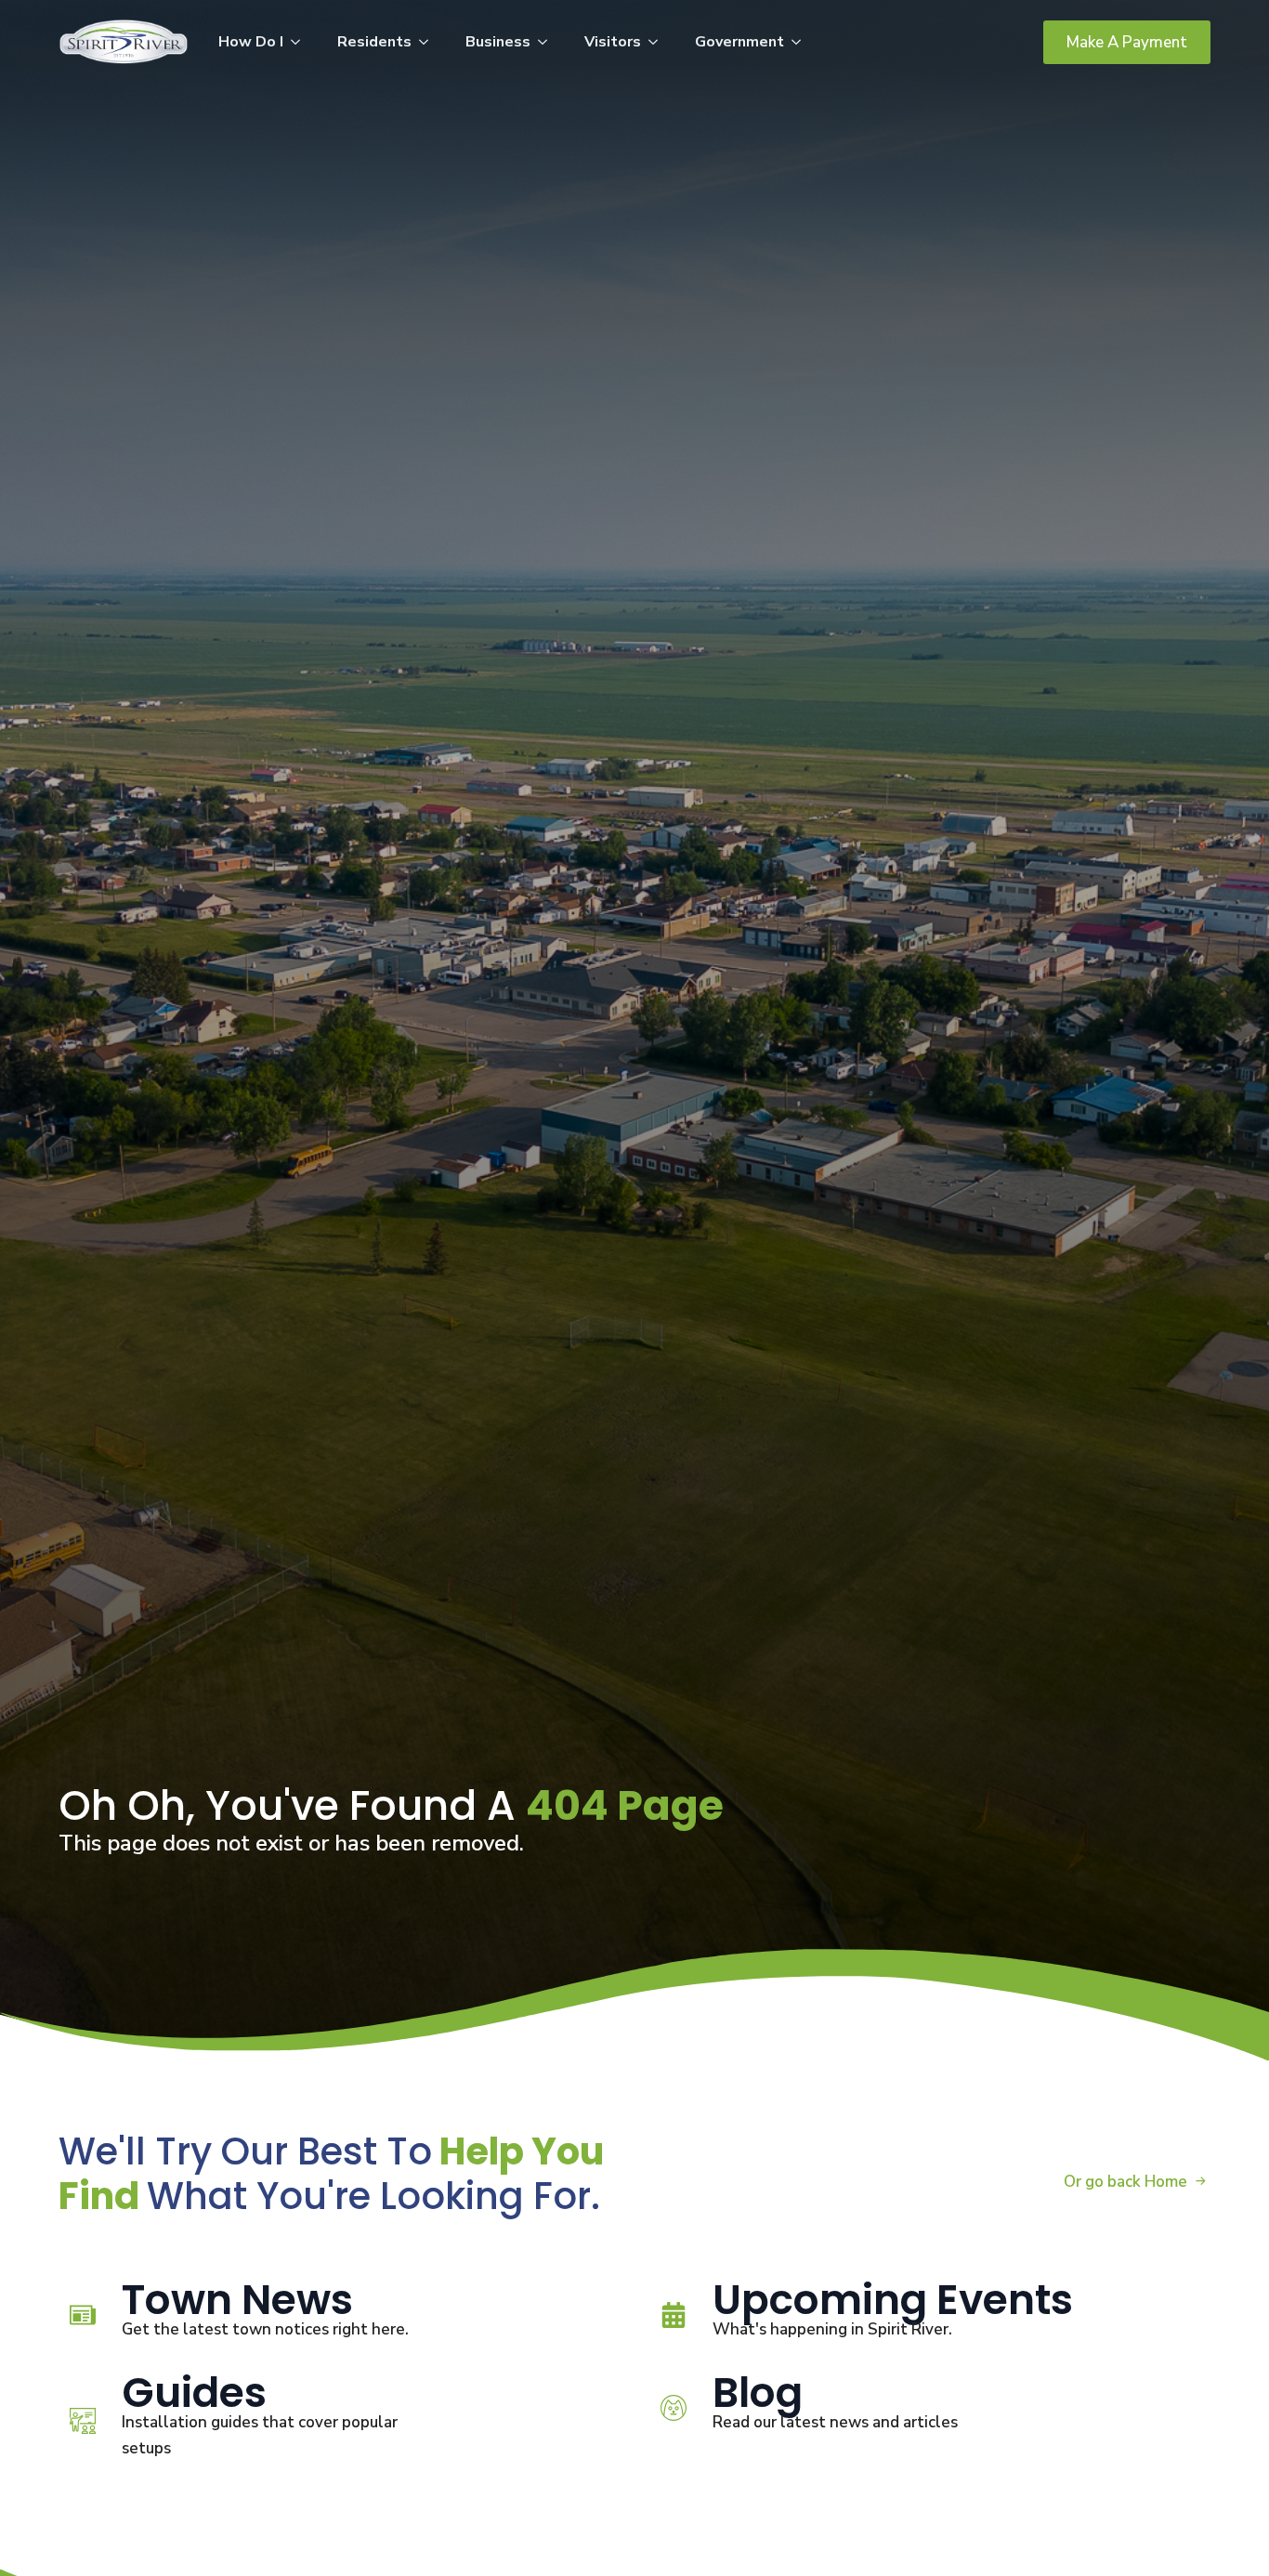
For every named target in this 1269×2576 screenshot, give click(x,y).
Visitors (613, 42)
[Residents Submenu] (429, 42)
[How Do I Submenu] (301, 42)
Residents (374, 42)
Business (498, 42)
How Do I (251, 42)
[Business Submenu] (548, 42)
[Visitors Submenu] (659, 42)
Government (739, 42)
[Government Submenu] (802, 42)
